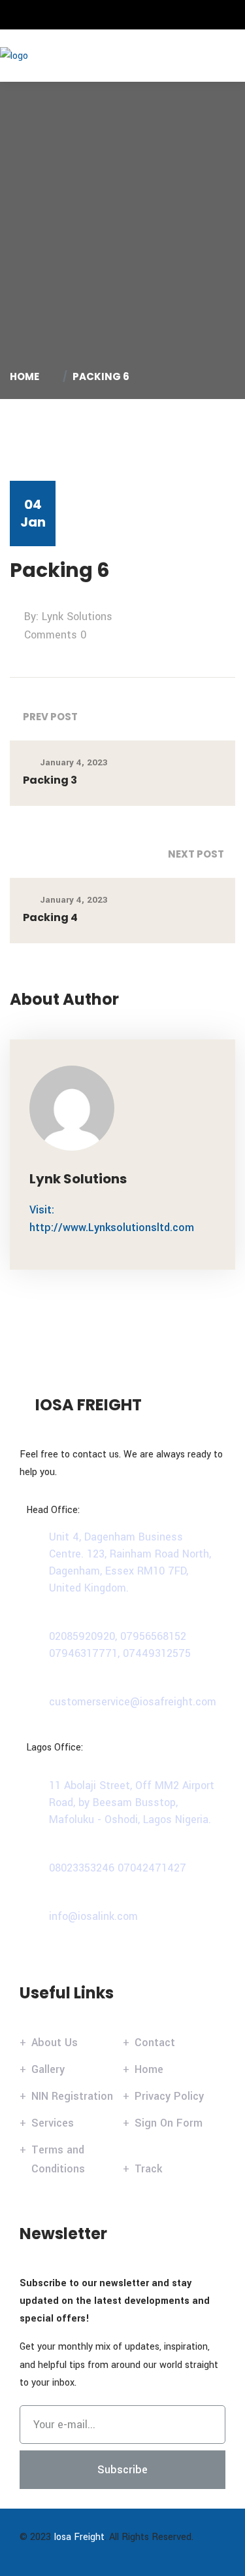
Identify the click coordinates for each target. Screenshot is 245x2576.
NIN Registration (72, 2096)
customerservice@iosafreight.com (133, 1702)
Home (26, 376)
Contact (155, 2043)
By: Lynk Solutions (68, 617)
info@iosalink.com (93, 1916)
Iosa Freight (79, 2537)
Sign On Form (169, 2123)
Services (53, 2123)
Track (148, 2169)
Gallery (48, 2069)
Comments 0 (55, 635)
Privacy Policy (169, 2096)
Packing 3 (50, 780)
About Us (55, 2043)
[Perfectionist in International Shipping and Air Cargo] (56, 55)
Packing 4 (50, 917)
